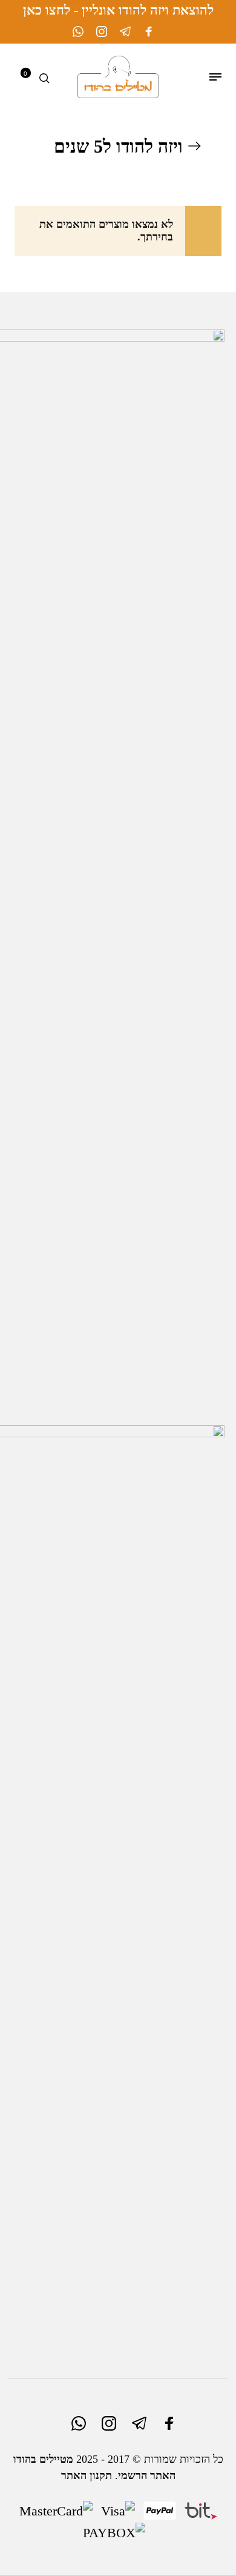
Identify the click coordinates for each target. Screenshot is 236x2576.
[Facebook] (149, 31)
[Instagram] (102, 31)
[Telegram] (125, 31)
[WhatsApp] (78, 31)
